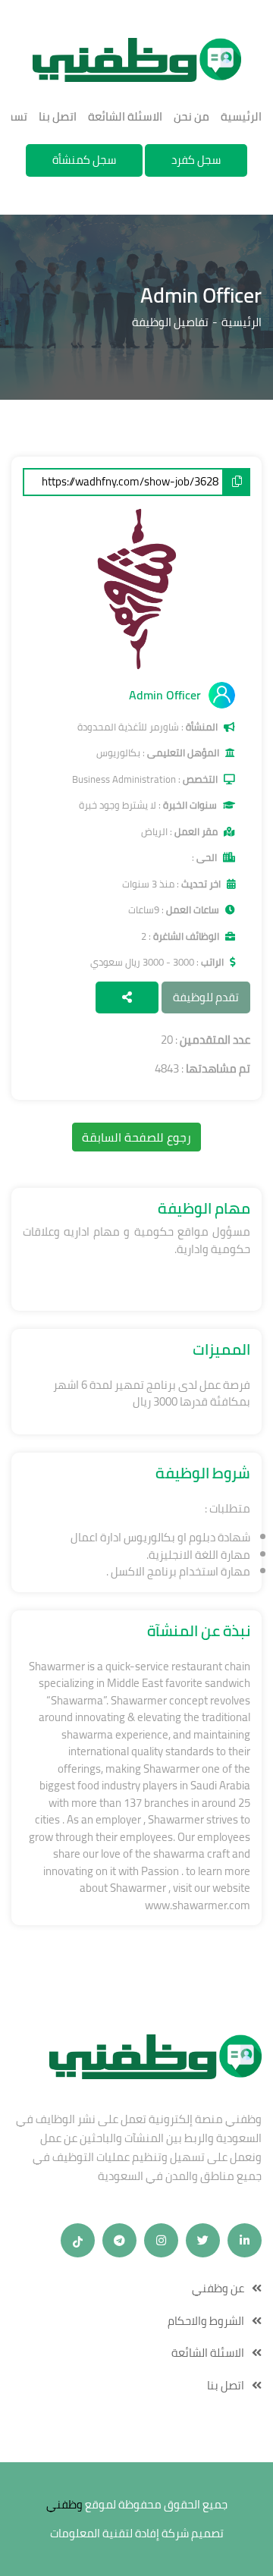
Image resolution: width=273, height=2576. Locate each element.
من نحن (191, 117)
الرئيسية (241, 117)
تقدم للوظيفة (206, 997)
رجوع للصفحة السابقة (136, 1137)
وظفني (64, 2505)
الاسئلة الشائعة (125, 117)
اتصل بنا (58, 117)
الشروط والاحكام (206, 2322)
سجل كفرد (196, 160)
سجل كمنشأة (84, 160)
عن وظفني (218, 2289)
